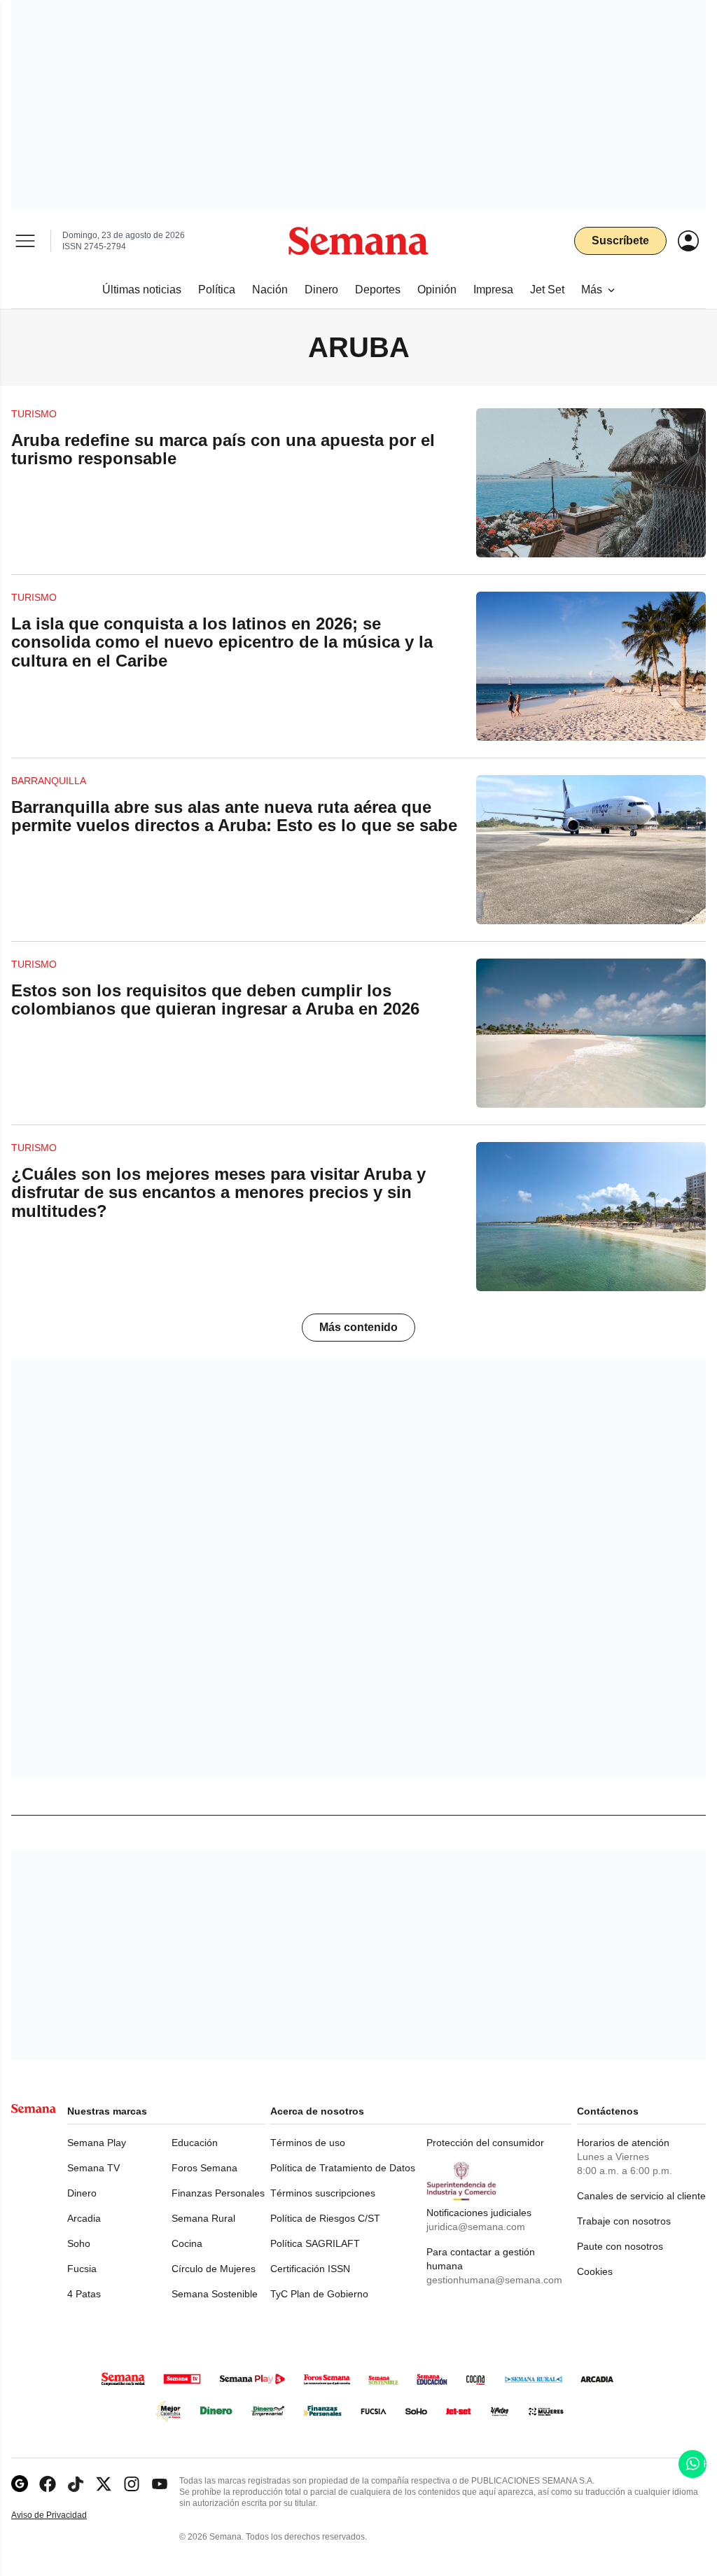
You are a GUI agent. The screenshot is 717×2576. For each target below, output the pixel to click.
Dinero (82, 2193)
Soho (79, 2243)
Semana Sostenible (215, 2294)
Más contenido (358, 1327)
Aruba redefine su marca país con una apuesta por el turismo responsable (223, 449)
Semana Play (97, 2143)
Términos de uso (308, 2143)
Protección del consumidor (485, 2143)
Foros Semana (204, 2168)
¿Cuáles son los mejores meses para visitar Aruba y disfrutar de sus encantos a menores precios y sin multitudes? (218, 1192)
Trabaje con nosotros (624, 2221)
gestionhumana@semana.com (494, 2280)
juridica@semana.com (476, 2227)
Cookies (595, 2271)
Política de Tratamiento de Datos (343, 2168)
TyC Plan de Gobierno (319, 2294)
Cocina (187, 2243)
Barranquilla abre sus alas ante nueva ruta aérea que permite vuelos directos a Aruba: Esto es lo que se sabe (234, 816)
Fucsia (82, 2269)
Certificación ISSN (310, 2269)
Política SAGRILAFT (315, 2243)
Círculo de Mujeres (214, 2269)
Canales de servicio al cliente (641, 2196)
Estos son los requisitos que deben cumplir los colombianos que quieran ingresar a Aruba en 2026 (215, 1000)
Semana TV (93, 2168)
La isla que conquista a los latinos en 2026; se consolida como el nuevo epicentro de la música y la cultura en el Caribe (222, 642)
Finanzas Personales (218, 2193)
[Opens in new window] (48, 2484)
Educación (195, 2143)
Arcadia (84, 2218)
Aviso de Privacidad (64, 2515)
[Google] (20, 2484)
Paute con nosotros (620, 2246)
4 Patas (84, 2294)
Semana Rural (203, 2218)
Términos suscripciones (323, 2193)
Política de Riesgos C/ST (325, 2218)
